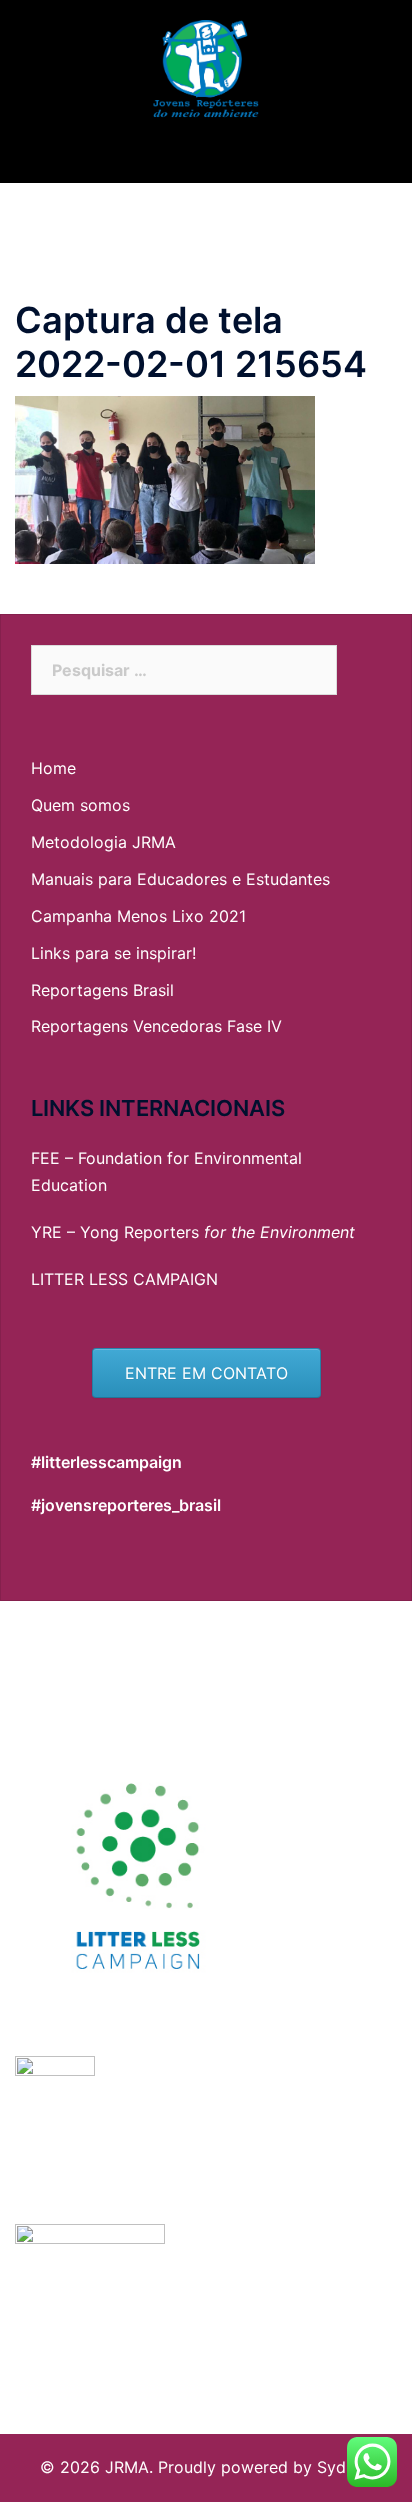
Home (53, 768)
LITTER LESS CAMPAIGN (124, 1279)
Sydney (345, 2467)
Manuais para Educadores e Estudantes (180, 879)
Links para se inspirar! (113, 953)
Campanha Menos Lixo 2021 (138, 916)
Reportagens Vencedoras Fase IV (156, 1026)
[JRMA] (205, 68)
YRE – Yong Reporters (193, 1232)
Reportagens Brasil (102, 990)
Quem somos (80, 805)
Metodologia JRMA (103, 842)
